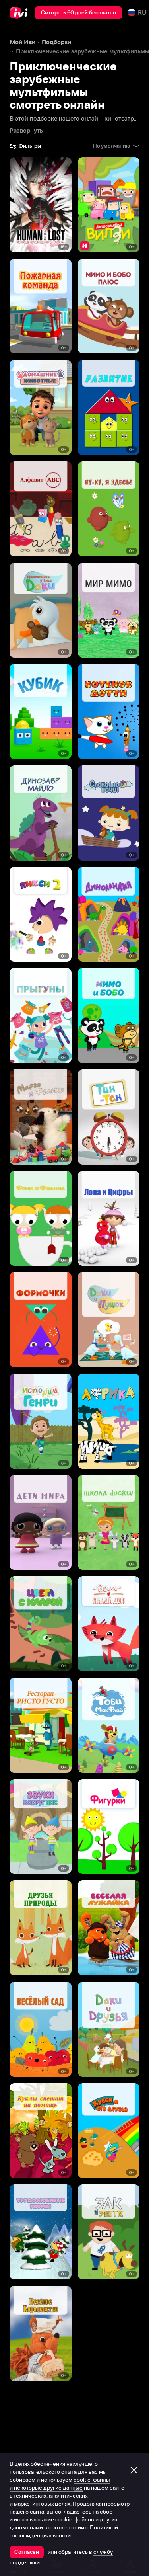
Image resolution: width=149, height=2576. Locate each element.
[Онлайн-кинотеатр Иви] (20, 13)
